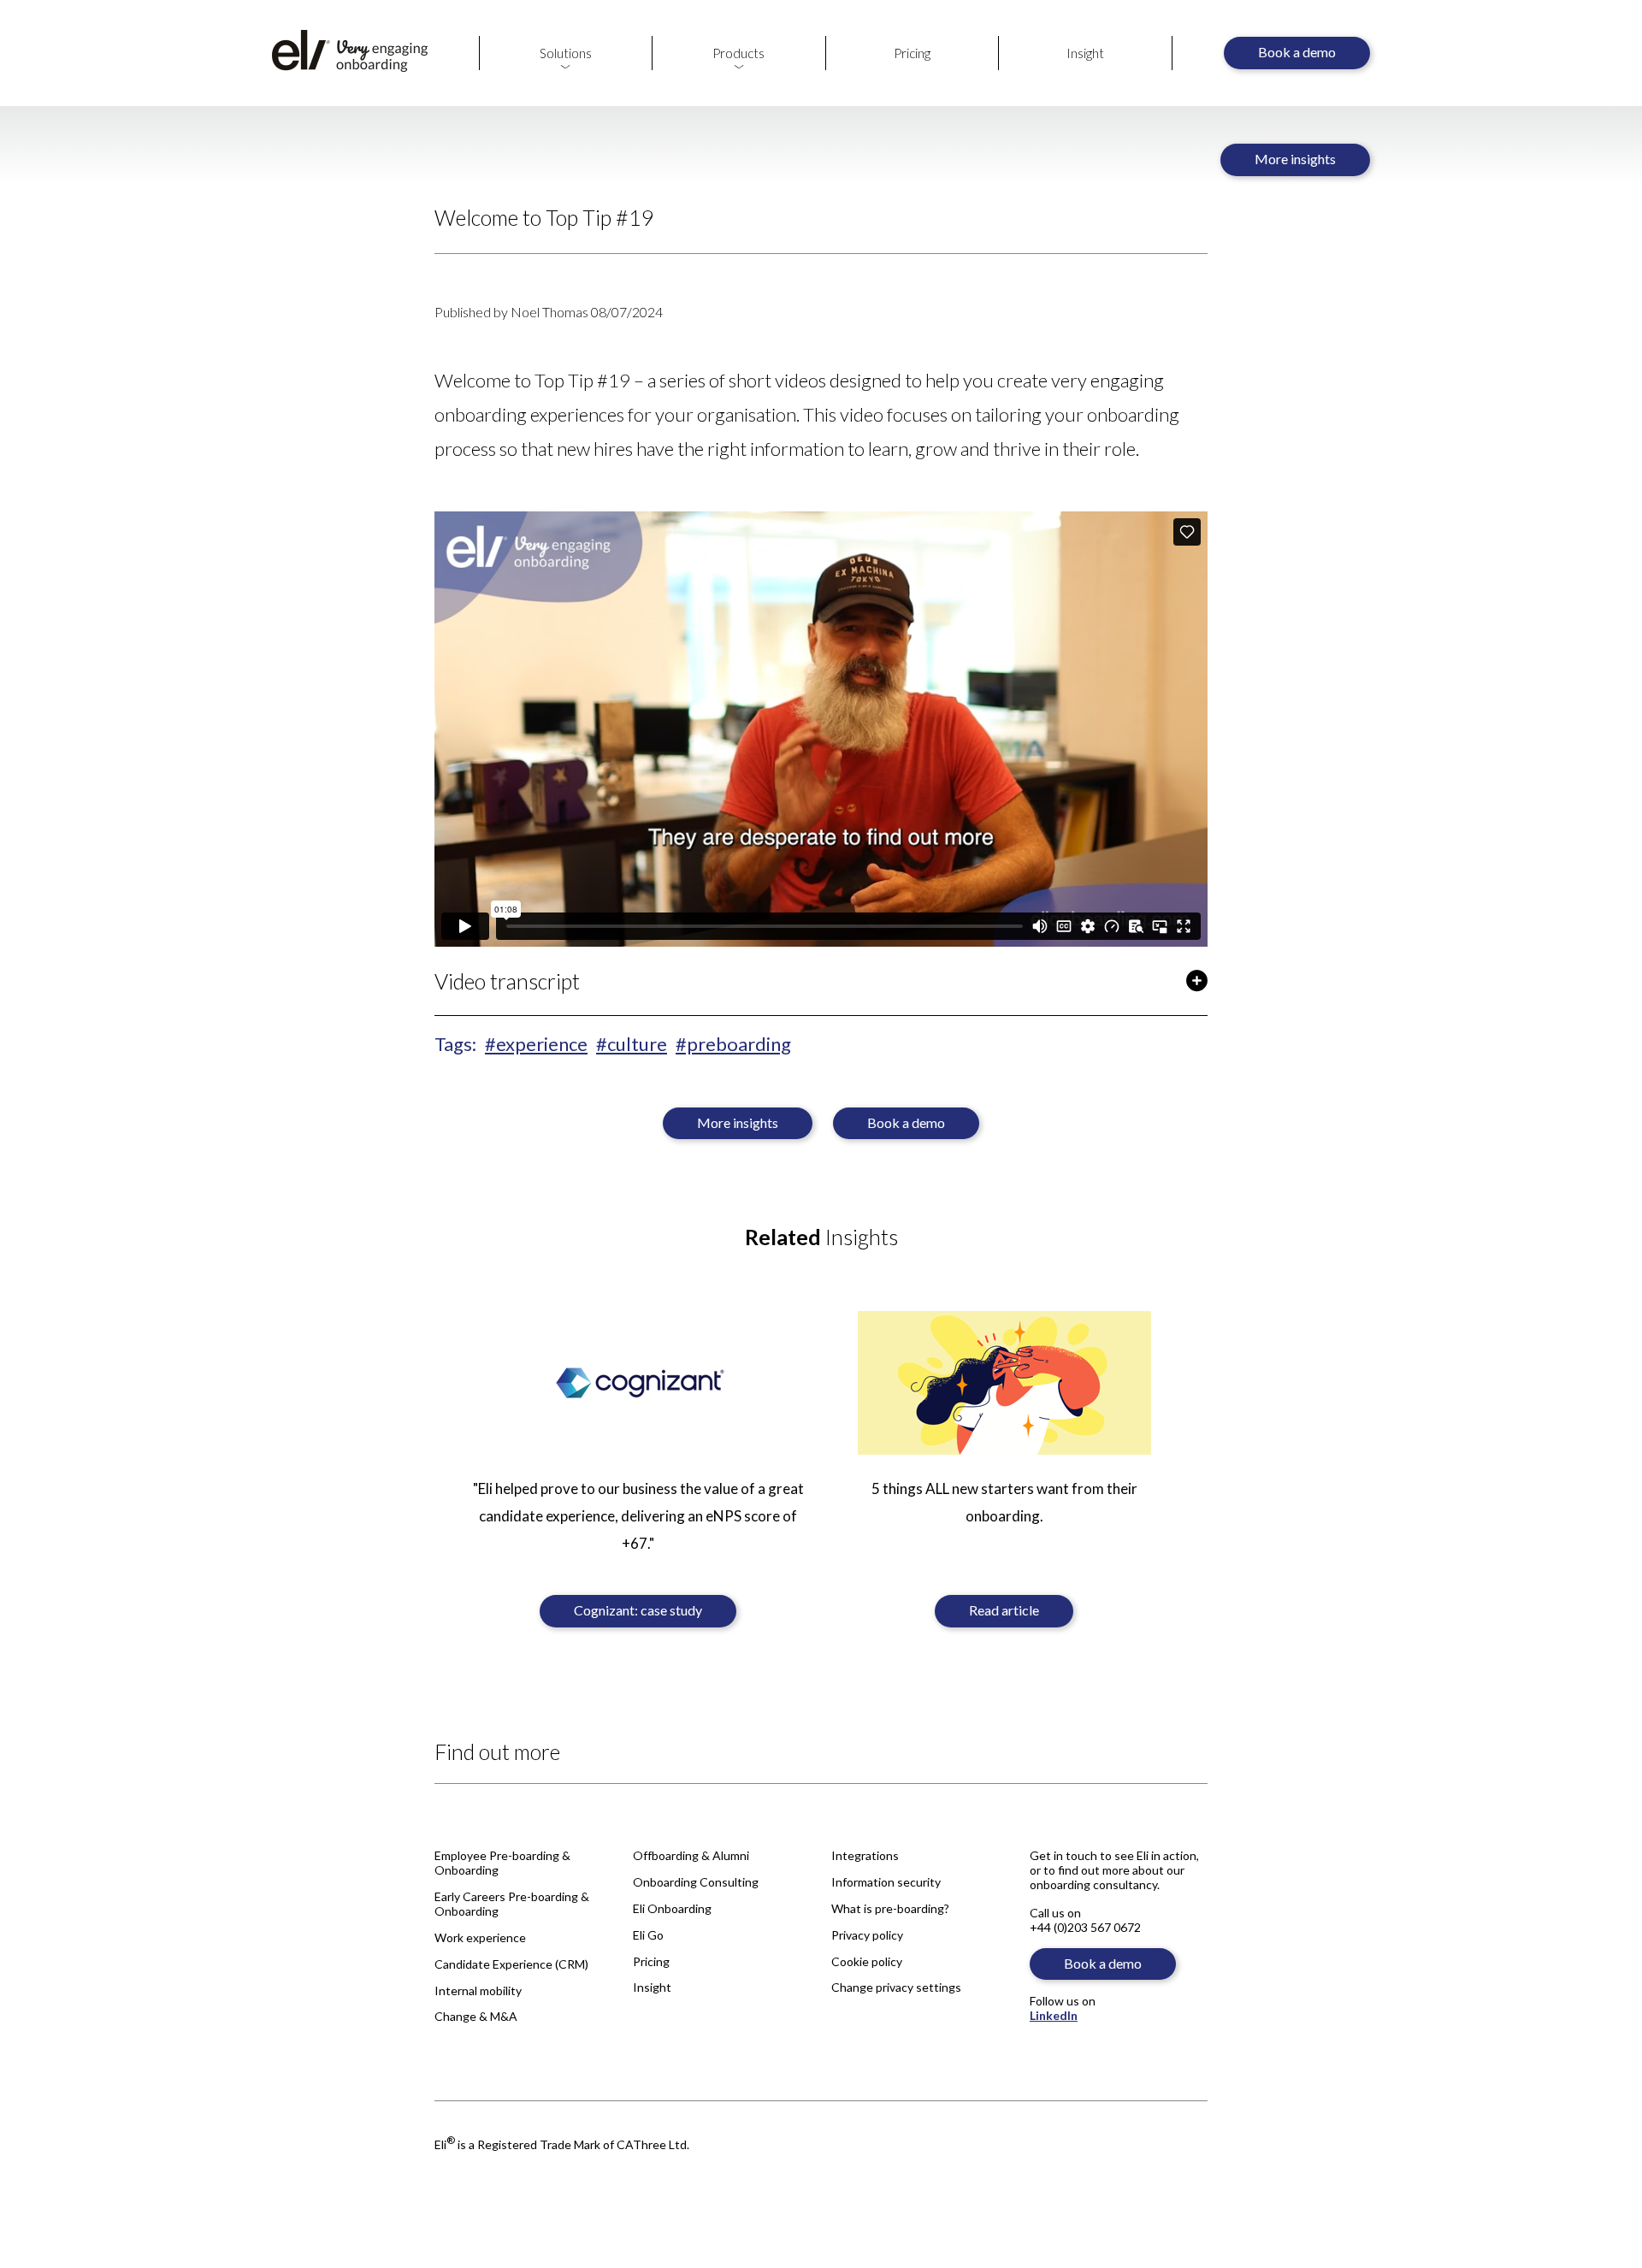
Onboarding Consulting (696, 1882)
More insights (1295, 159)
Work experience (480, 1937)
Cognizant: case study (638, 1610)
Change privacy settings (896, 1987)
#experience (536, 1044)
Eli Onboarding (672, 1908)
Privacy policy (867, 1935)
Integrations (865, 1855)
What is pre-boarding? (890, 1908)
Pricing (912, 53)
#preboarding (733, 1044)
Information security (886, 1882)
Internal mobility (478, 1990)
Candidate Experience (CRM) (511, 1964)
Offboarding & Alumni (691, 1855)
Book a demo (1297, 52)
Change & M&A (476, 2016)
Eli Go (648, 1935)
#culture (632, 1044)
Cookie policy (867, 1961)
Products (738, 53)
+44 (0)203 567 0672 (1085, 1927)
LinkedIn (1054, 2015)
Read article (1004, 1610)
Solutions (566, 53)
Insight (1085, 53)
